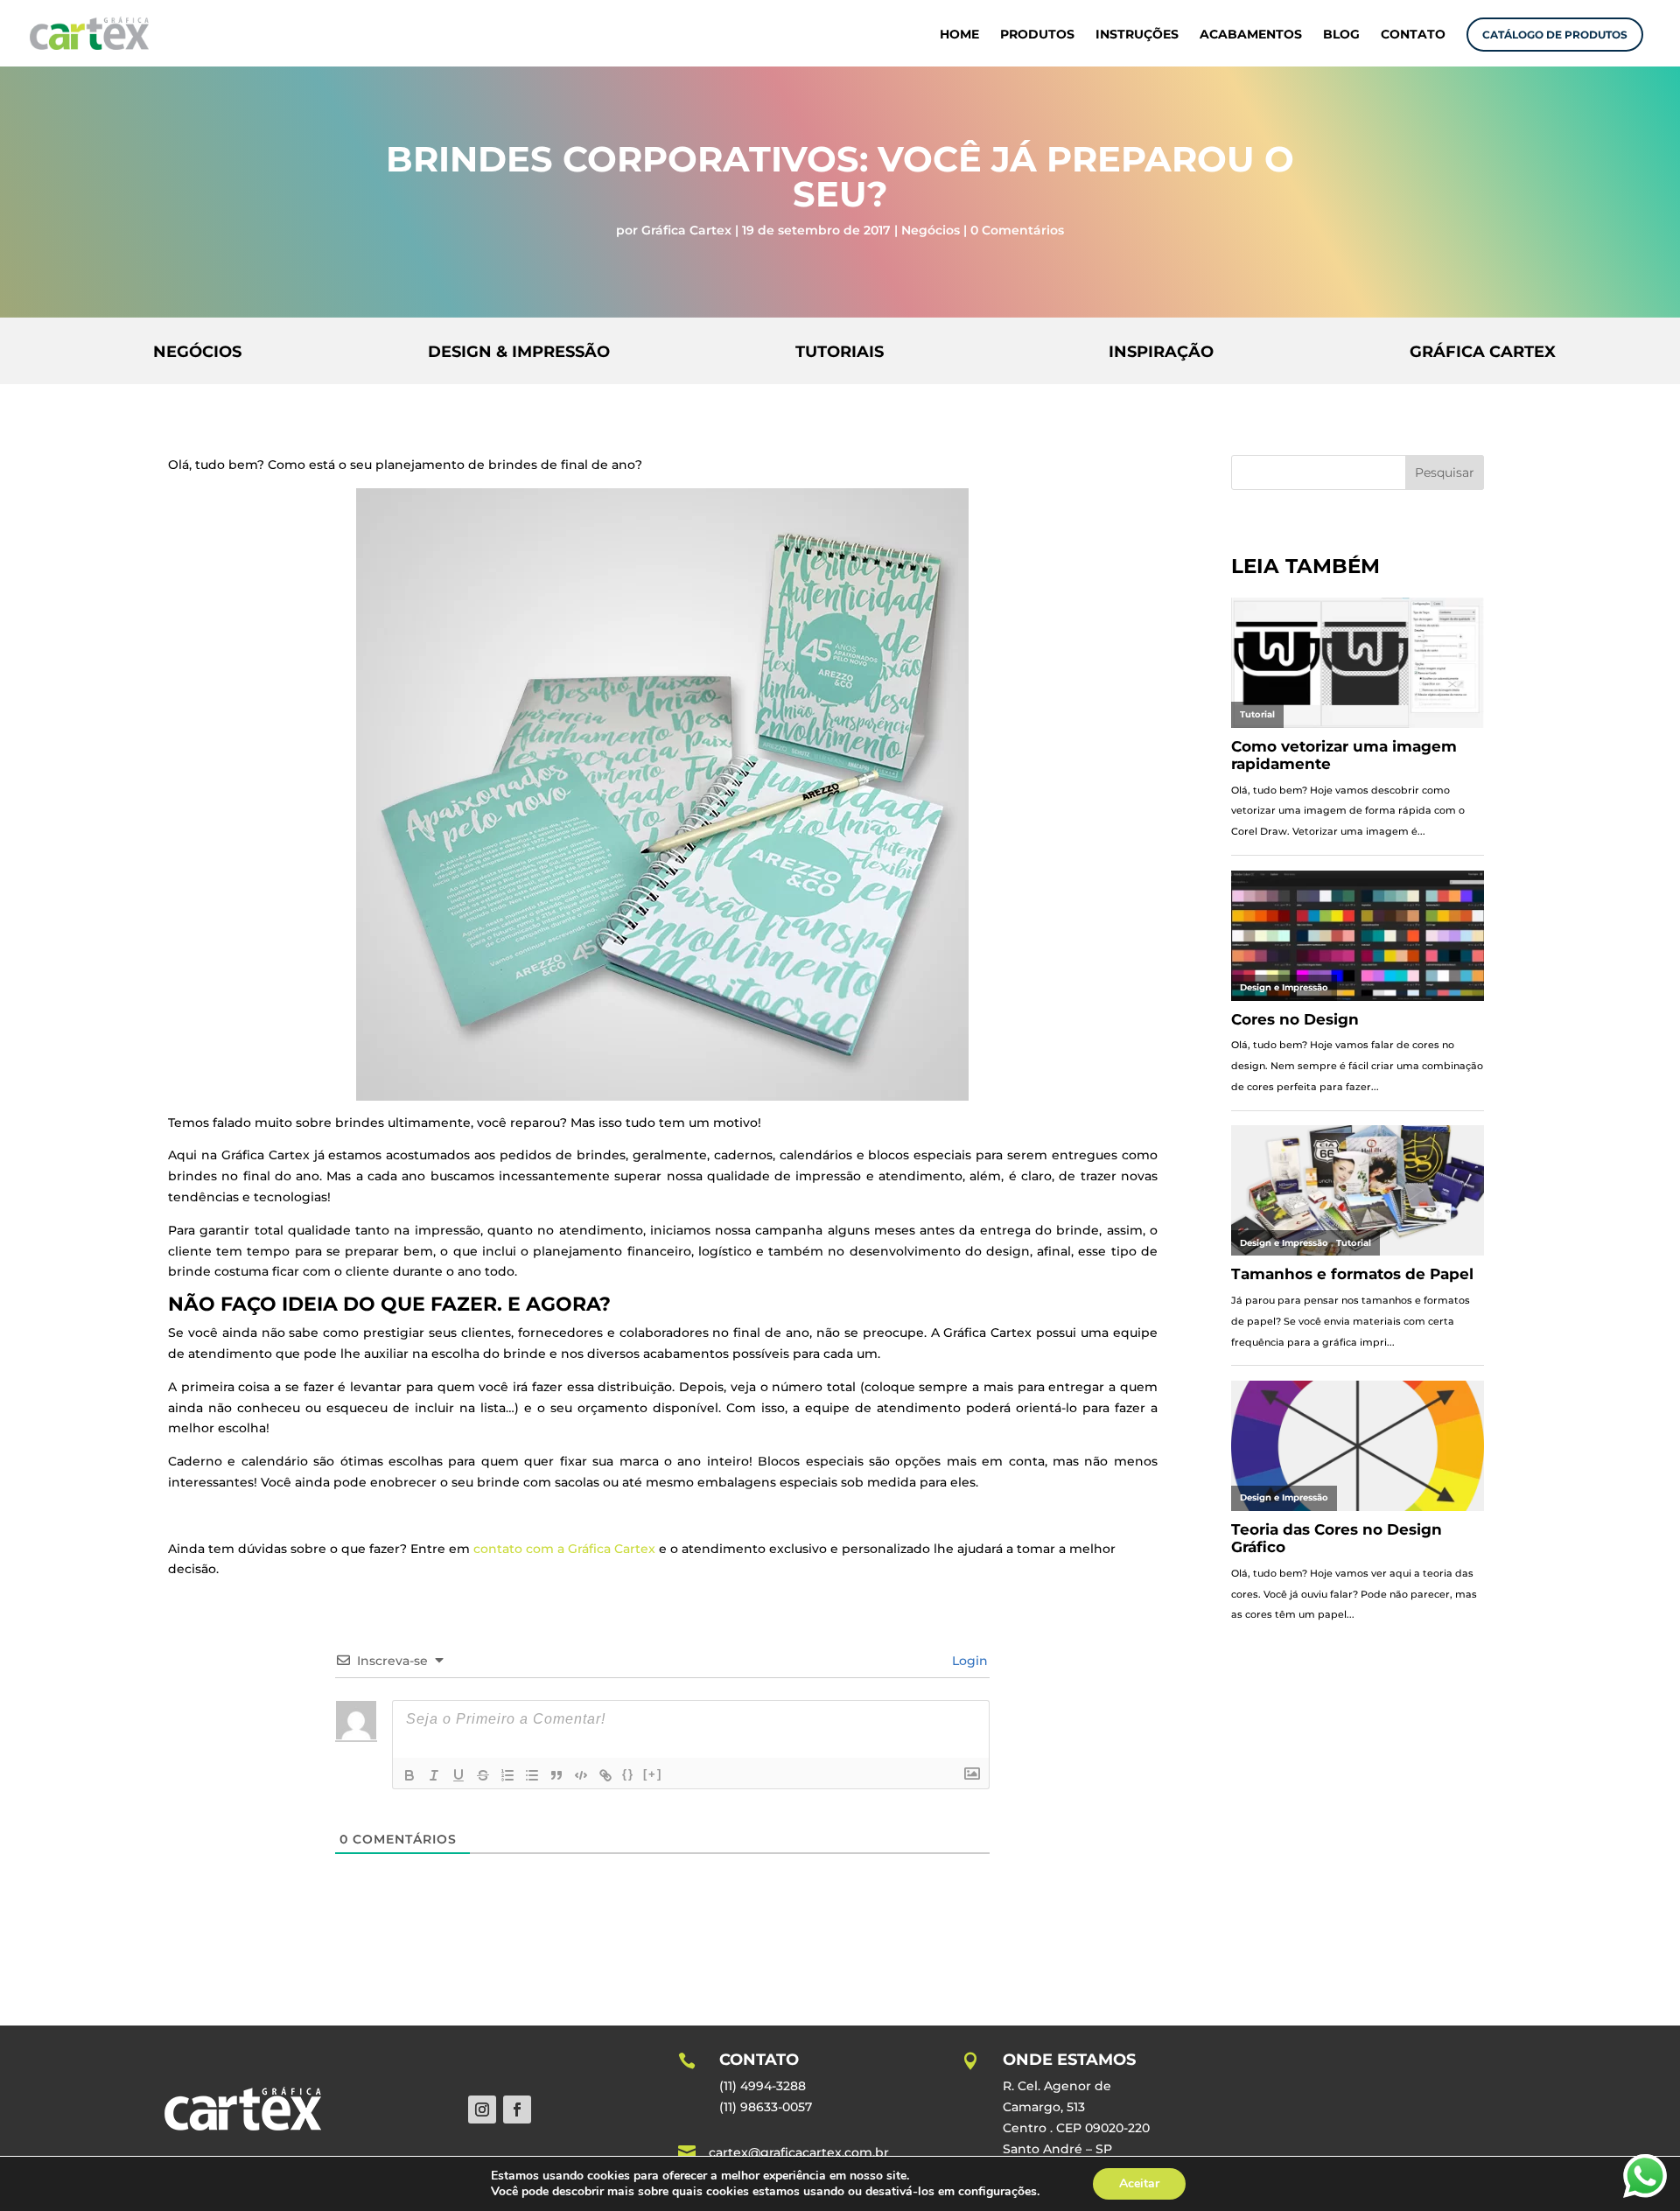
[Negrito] (409, 1775)
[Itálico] (434, 1775)
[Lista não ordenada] (532, 1775)
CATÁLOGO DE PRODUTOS (1555, 35)
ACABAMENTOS (1251, 35)
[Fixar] (483, 1775)
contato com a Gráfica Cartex (564, 1549)
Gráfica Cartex (686, 230)
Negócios (931, 230)
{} (628, 1774)
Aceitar (1139, 2183)
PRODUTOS (1037, 35)
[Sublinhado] (458, 1775)
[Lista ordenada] (507, 1775)
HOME (959, 35)
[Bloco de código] (581, 1775)
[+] (653, 1774)
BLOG (1341, 35)
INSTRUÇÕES (1137, 35)
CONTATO (1413, 35)
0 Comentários (1017, 230)
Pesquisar (1445, 472)
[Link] (605, 1775)
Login (968, 1661)
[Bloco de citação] (556, 1775)
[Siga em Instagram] (482, 2110)
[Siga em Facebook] (517, 2110)
